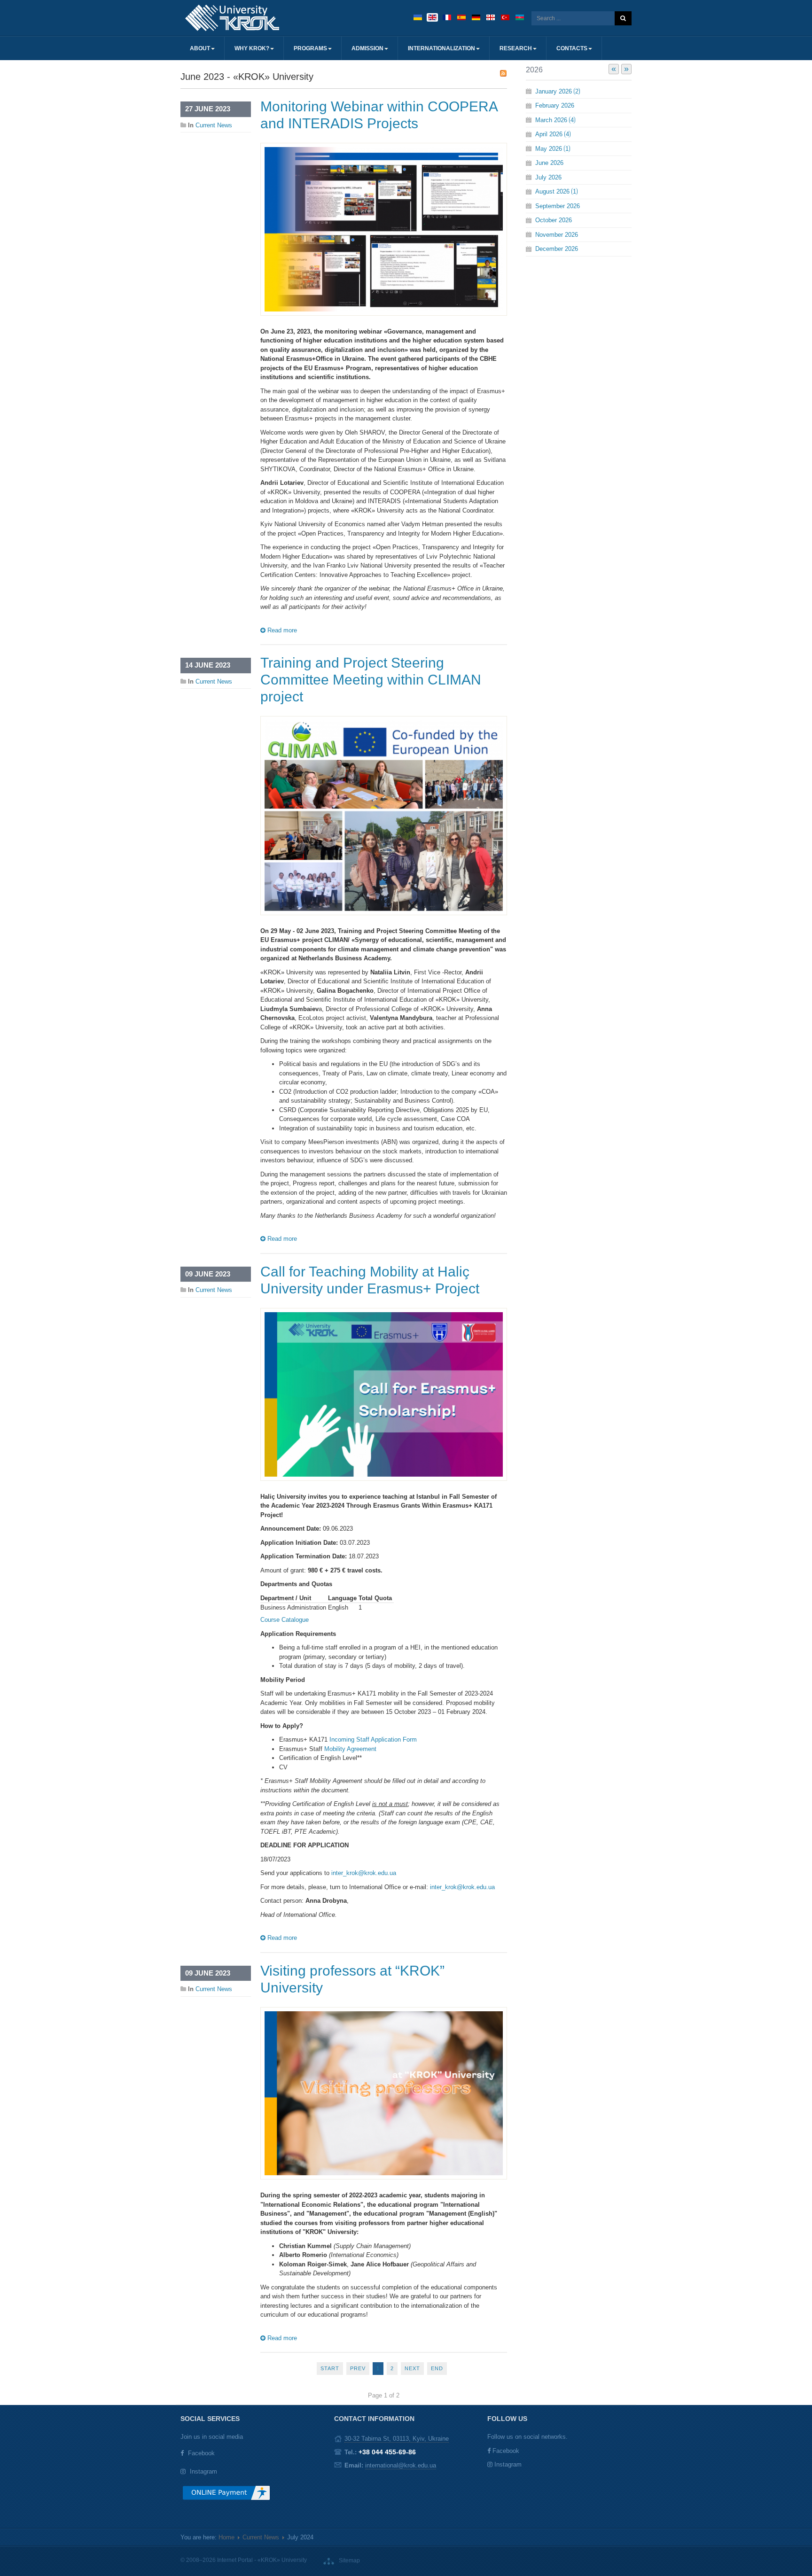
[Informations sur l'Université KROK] (447, 17)
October (554, 220)
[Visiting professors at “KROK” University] (384, 2093)
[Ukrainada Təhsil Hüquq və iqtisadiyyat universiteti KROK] (520, 17)
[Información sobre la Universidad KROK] (461, 17)
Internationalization (441, 48)
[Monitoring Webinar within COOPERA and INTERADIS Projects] (384, 229)
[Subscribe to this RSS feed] (503, 73)
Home (226, 2537)
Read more (281, 630)
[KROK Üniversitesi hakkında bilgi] (505, 17)
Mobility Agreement (350, 1749)
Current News (214, 125)
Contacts (572, 48)
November (557, 235)
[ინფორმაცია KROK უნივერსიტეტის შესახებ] (491, 17)
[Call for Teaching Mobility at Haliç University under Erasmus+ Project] (384, 1394)
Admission (367, 48)
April (552, 134)
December (557, 249)
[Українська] (418, 17)
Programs (310, 48)
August (556, 191)
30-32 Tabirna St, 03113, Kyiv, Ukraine (397, 2439)
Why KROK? (252, 48)
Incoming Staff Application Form (373, 1739)
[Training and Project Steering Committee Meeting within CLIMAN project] (384, 815)
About (200, 48)
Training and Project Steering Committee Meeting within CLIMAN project (371, 680)
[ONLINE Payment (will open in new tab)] (226, 2496)
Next (412, 2368)
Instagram (203, 2471)
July (548, 177)
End (437, 2368)
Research (516, 48)
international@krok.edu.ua (401, 2465)
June (549, 163)
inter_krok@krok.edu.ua (364, 1873)
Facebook (201, 2453)
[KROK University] (232, 18)
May (552, 149)
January (557, 91)
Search (623, 18)
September (558, 206)
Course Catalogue (285, 1620)
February (555, 105)
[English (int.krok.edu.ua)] (432, 17)
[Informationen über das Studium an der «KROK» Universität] (476, 17)
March (554, 120)
